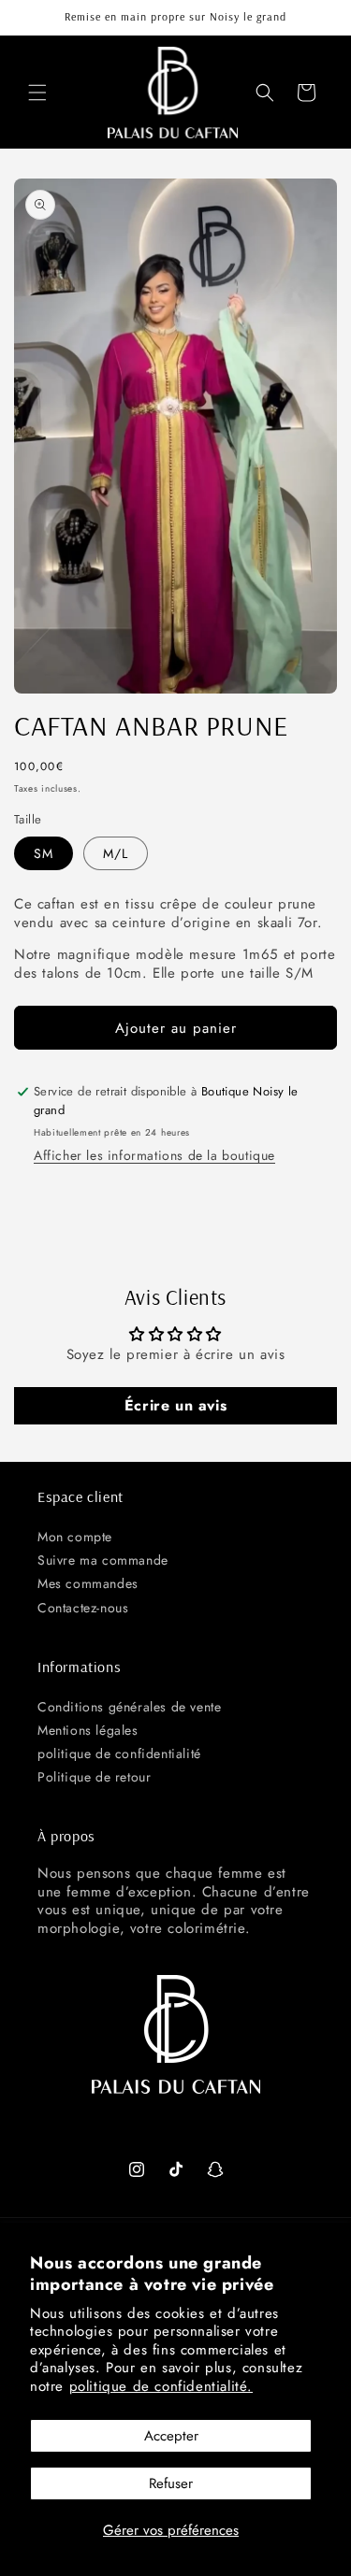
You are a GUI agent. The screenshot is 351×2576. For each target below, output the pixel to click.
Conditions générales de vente (129, 1707)
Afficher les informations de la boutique (154, 1155)
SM (44, 853)
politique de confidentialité (119, 1753)
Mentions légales (88, 1730)
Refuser (171, 2483)
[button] (37, 93)
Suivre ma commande (103, 1560)
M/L (116, 853)
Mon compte (75, 1537)
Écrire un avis (175, 1405)
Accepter (171, 2436)
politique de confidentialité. (161, 2386)
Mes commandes (88, 1583)
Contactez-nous (83, 1608)
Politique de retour (94, 1777)
